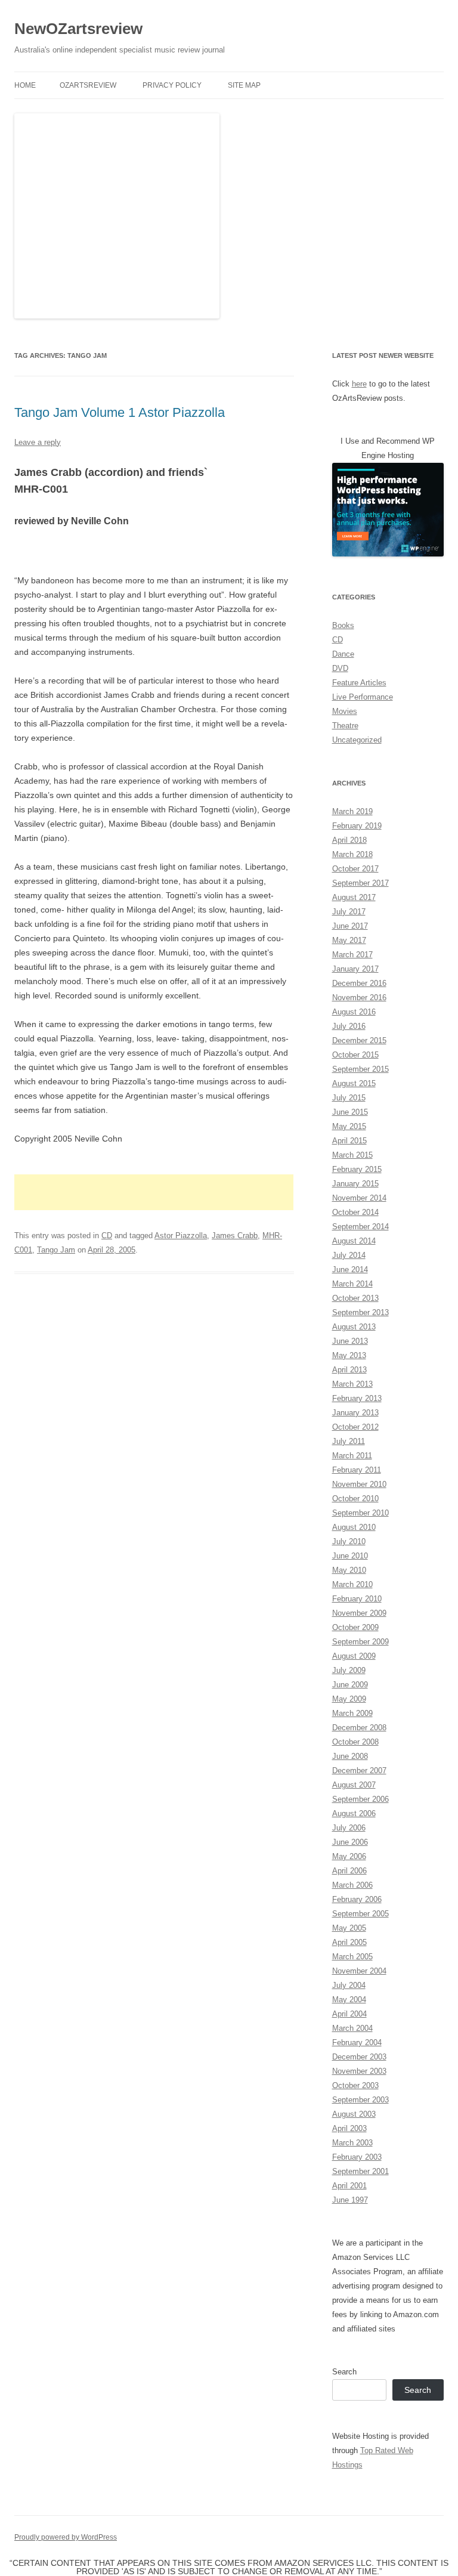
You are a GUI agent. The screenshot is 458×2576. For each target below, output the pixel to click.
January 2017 (355, 969)
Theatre (345, 726)
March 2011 (352, 1456)
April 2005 (349, 1942)
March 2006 (352, 1885)
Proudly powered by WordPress (66, 2537)
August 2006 (354, 1813)
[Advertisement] (154, 1192)
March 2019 (352, 811)
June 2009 (350, 1685)
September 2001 (360, 2171)
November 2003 (359, 2071)
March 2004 (352, 2028)
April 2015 (349, 1141)
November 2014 (359, 1198)
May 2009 (349, 1699)
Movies (345, 711)
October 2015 (355, 1055)
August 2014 (354, 1241)
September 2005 (360, 1914)
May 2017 (349, 940)
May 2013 (349, 1355)
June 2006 (350, 1842)
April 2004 (349, 2014)
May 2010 (349, 1570)
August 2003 (354, 2114)
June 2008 (350, 1756)
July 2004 (349, 1985)
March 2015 (352, 1155)
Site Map (244, 85)
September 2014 (360, 1227)
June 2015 (350, 1112)
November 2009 (359, 1613)
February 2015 (357, 1169)
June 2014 (350, 1270)
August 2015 (354, 1083)
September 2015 (360, 1069)
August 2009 (354, 1656)
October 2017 (355, 869)
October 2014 (355, 1212)
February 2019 (357, 826)
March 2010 (352, 1584)
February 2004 (357, 2042)
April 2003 (349, 2128)
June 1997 (350, 2200)
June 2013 (350, 1341)
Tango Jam (56, 1250)
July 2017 (349, 912)
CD (107, 1236)
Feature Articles (359, 683)
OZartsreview (88, 85)
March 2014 (352, 1284)
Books (343, 625)
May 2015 (349, 1126)
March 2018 (352, 854)
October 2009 (355, 1627)
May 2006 (349, 1856)
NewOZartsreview (78, 29)
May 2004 (349, 2000)
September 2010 (360, 1513)
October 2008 (355, 1742)
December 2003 (359, 2057)
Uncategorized (357, 740)
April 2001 (349, 2186)
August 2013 (354, 1327)
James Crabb (235, 1236)
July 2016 (349, 1026)
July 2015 (349, 1098)
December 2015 (359, 1040)
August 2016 (354, 1012)
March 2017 (352, 955)
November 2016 (359, 998)
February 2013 (357, 1398)
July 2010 (349, 1541)
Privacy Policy (172, 85)
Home (25, 85)
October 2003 (355, 2085)
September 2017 (360, 883)
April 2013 (349, 1370)
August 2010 (354, 1527)
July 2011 (349, 1441)
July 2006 (349, 1828)
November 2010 (359, 1484)
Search (344, 2372)
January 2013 (355, 1413)
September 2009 (360, 1642)
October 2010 (355, 1499)
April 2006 (349, 1871)
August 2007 (354, 1785)
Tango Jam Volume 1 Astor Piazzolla (120, 412)
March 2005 (352, 1957)
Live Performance (363, 697)
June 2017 (350, 926)
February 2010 (357, 1599)
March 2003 (352, 2143)
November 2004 (359, 1971)
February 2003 (357, 2157)
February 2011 (357, 1470)
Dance (343, 654)
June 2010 (350, 1556)
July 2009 (349, 1670)
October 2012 (355, 1427)
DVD (340, 668)
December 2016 (359, 983)
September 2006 (360, 1799)
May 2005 (349, 1928)
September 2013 (360, 1312)
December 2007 (359, 1771)
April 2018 (349, 840)
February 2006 (357, 1899)
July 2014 (349, 1255)
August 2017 (354, 897)
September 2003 (360, 2100)
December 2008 (359, 1728)
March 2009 (352, 1713)
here (359, 384)
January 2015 (355, 1184)
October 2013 (355, 1298)
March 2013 (352, 1384)
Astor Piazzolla (181, 1236)
